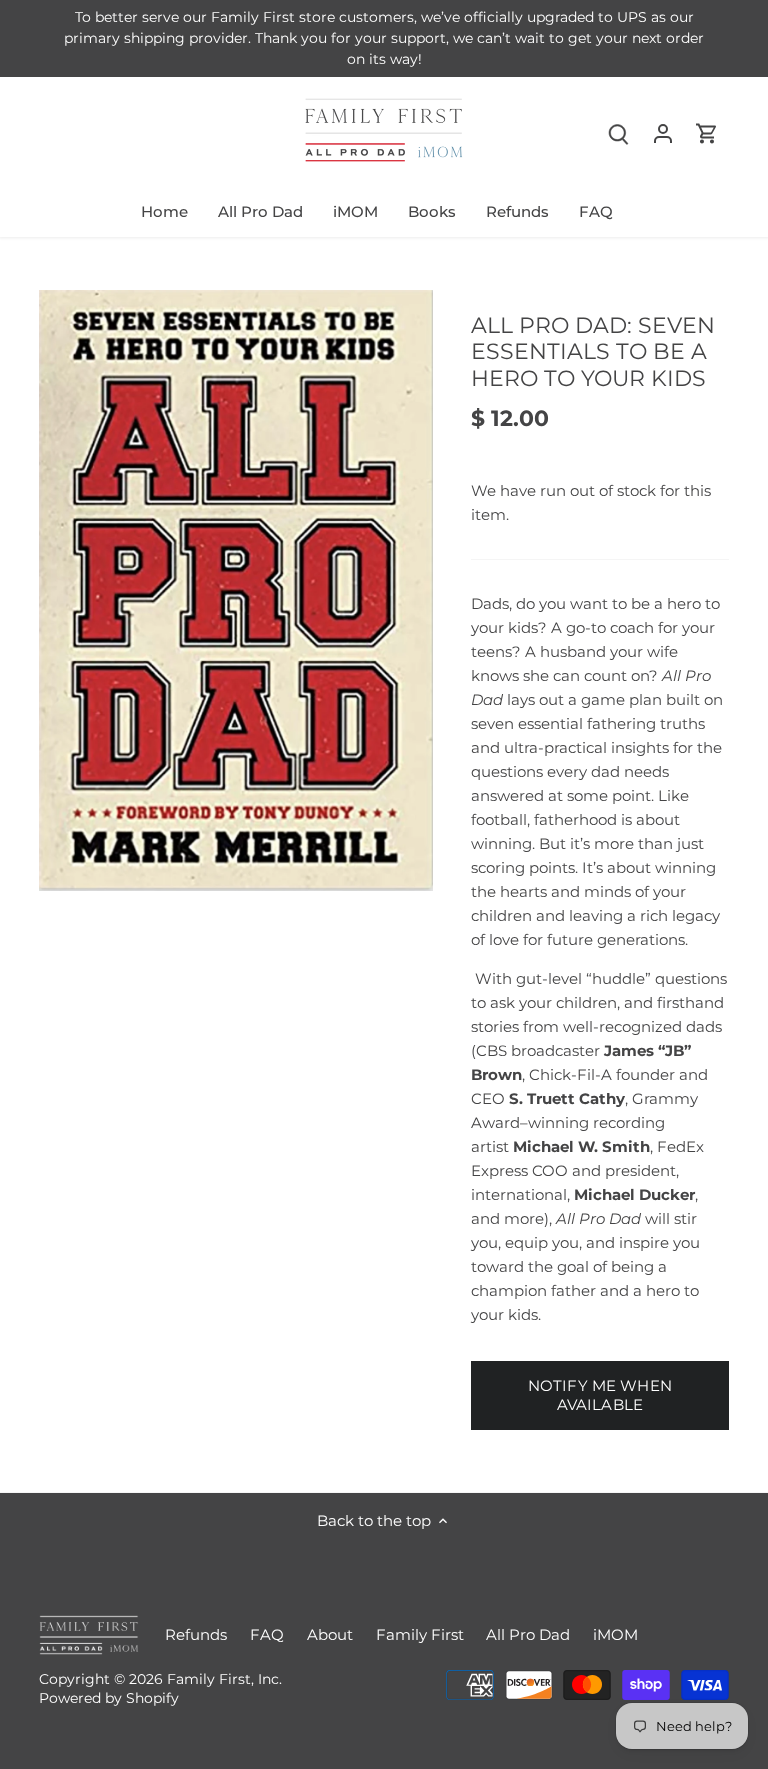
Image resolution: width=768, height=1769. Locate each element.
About (330, 1634)
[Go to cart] (707, 132)
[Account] (663, 132)
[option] (236, 591)
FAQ (267, 1634)
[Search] (619, 132)
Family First (420, 1634)
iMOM (615, 1634)
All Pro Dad (528, 1634)
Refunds (196, 1634)
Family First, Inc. (224, 1679)
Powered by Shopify (109, 1698)
